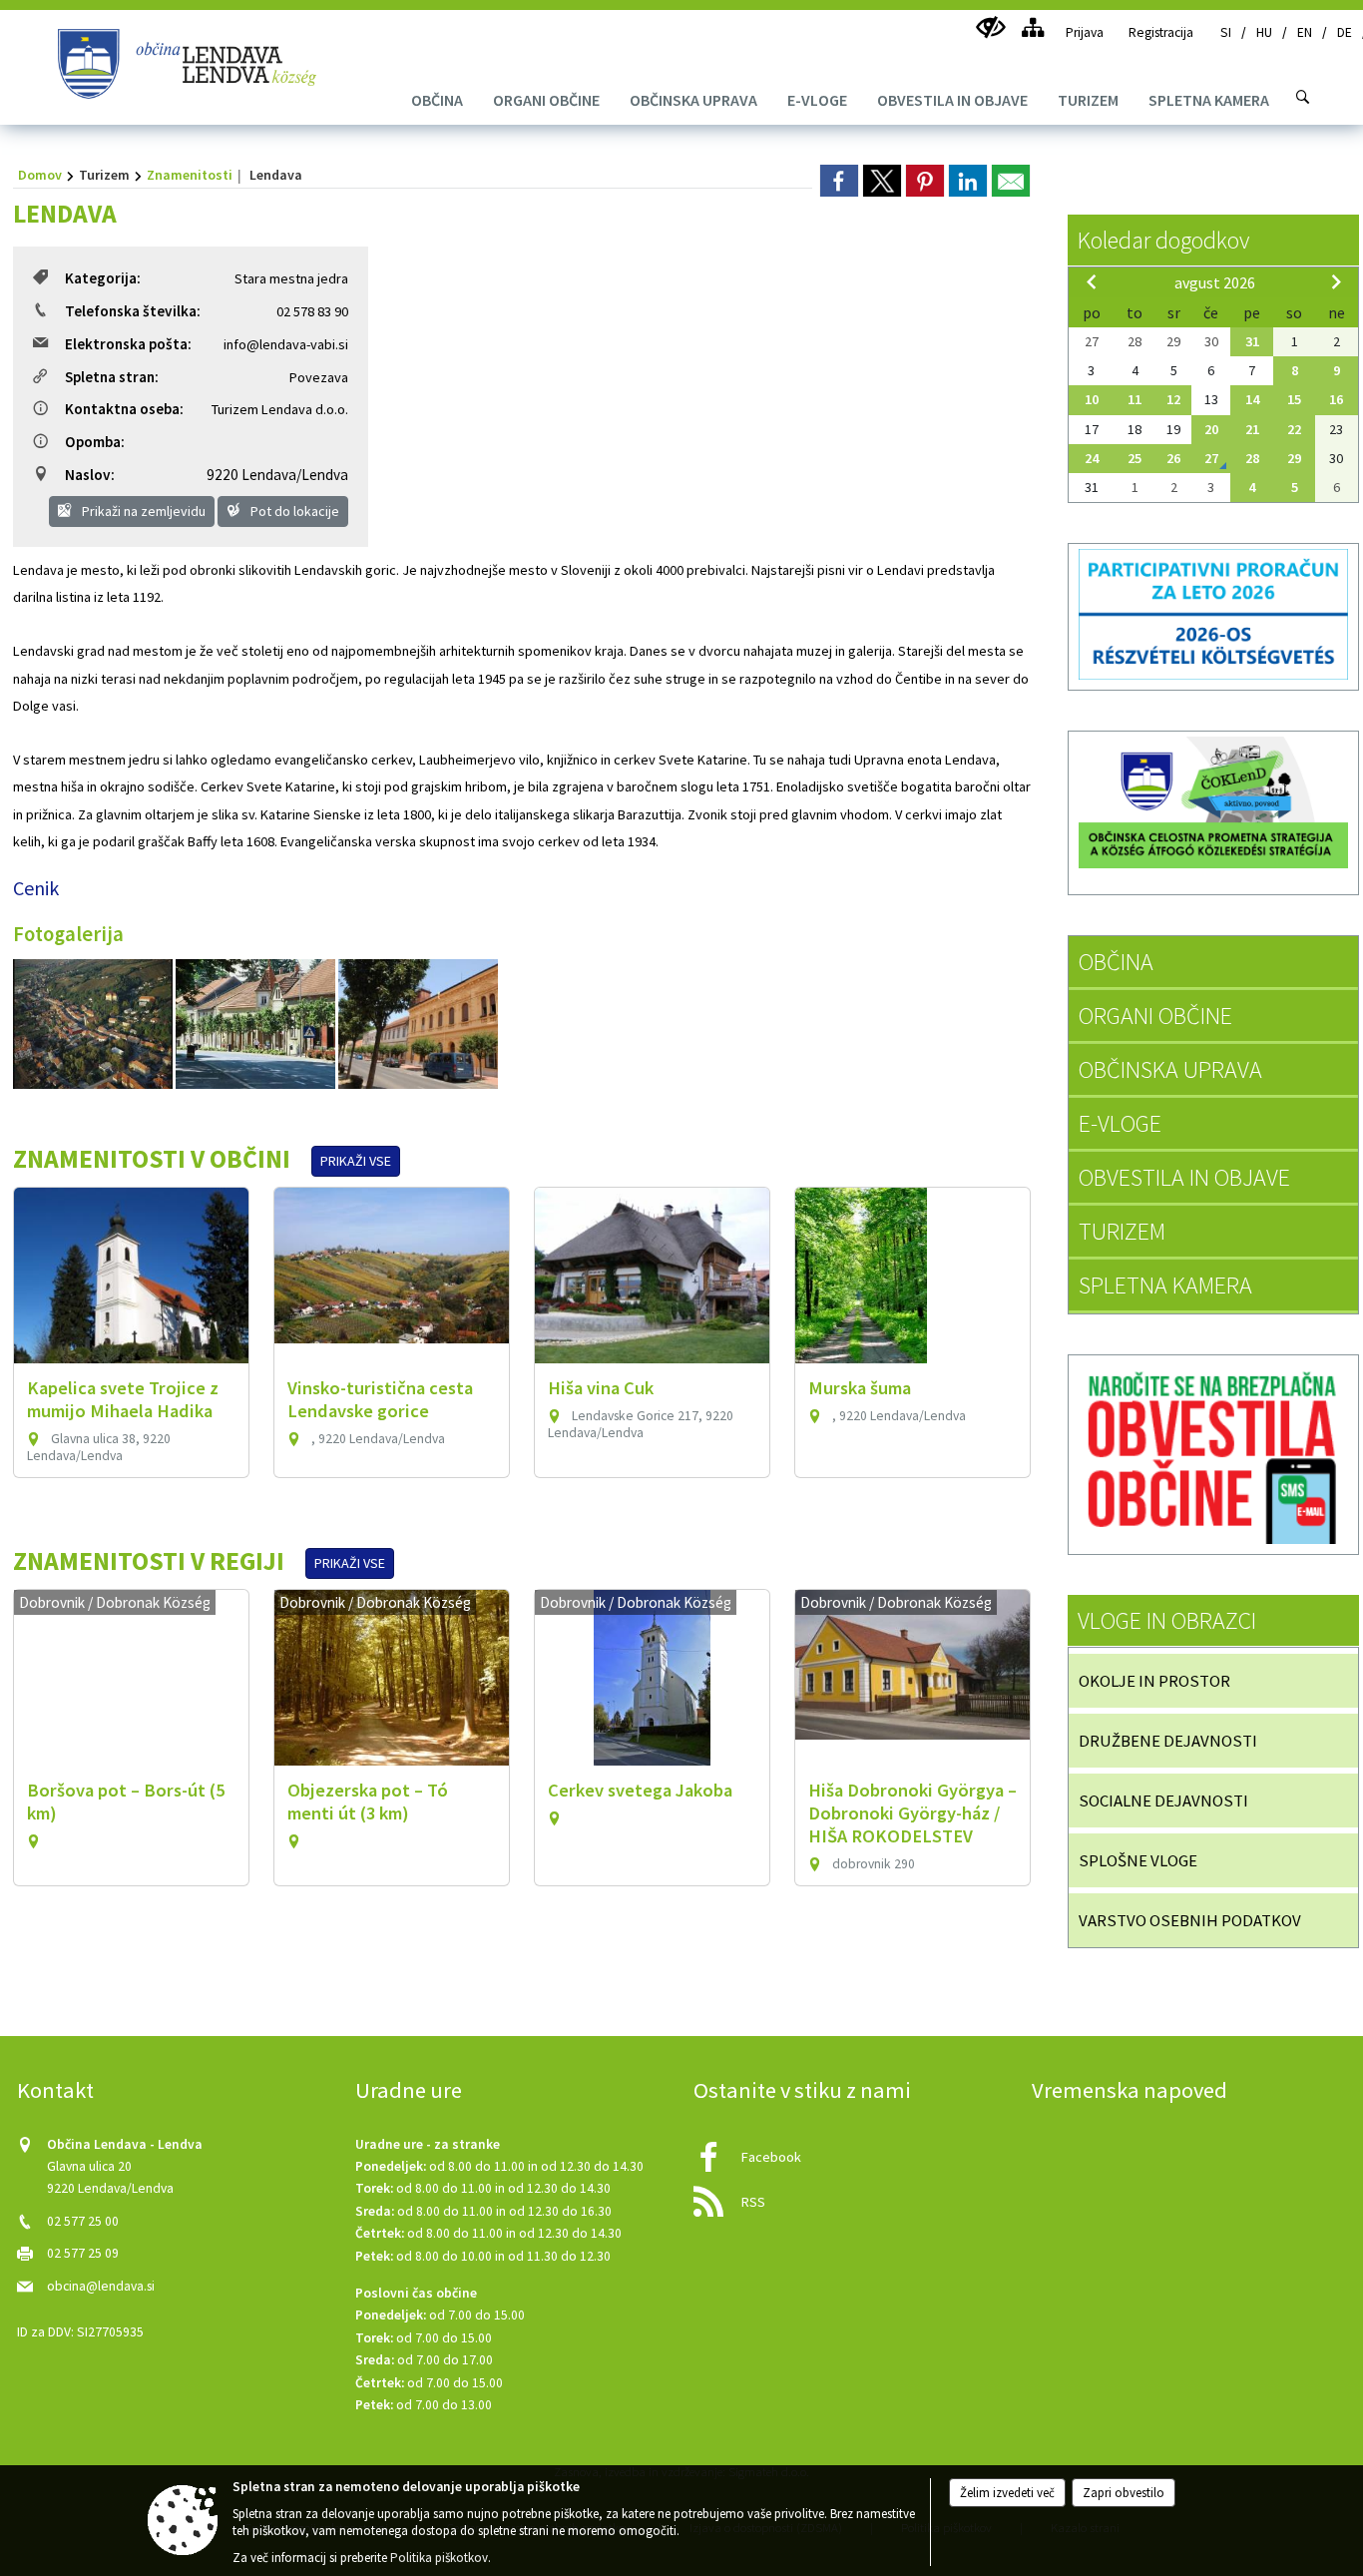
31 (1252, 341)
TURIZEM (1122, 1231)
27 (1211, 458)
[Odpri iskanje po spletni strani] (1303, 97)
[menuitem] (437, 100)
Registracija (1161, 32)
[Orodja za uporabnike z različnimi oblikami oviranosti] (990, 27)
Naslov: (90, 475)
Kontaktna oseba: (124, 409)
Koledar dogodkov (1163, 240)
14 (1252, 399)
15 (1294, 399)
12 (1173, 399)
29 (1294, 458)
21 (1252, 429)
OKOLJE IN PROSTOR (1154, 1681)
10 (1092, 399)
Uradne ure (409, 2090)
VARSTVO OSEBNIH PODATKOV (1190, 1920)
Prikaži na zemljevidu (142, 511)
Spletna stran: (112, 377)
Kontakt (55, 2090)
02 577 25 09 (83, 2253)
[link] (839, 181)
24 (1092, 458)
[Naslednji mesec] (1336, 281)
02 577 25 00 (83, 2221)
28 (1252, 458)
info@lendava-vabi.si (286, 344)
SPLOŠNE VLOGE (1138, 1860)
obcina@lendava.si (101, 2286)
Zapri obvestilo (1124, 2493)
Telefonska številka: (133, 311)
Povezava (319, 377)
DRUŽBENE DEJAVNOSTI (1168, 1741)
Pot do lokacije (293, 511)
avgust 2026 (1215, 282)
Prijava (1085, 32)
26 (1173, 458)
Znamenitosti (190, 175)
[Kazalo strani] (1032, 27)
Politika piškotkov (439, 2558)
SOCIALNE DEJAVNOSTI (1163, 1801)
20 (1211, 429)
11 (1135, 399)
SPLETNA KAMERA (1165, 1285)
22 (1294, 429)
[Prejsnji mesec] (1092, 281)
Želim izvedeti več (1007, 2493)
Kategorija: (103, 278)
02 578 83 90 (312, 311)
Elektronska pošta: (128, 344)
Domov (40, 175)
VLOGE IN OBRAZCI (1167, 1620)
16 (1336, 399)
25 (1135, 458)
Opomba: (95, 442)
